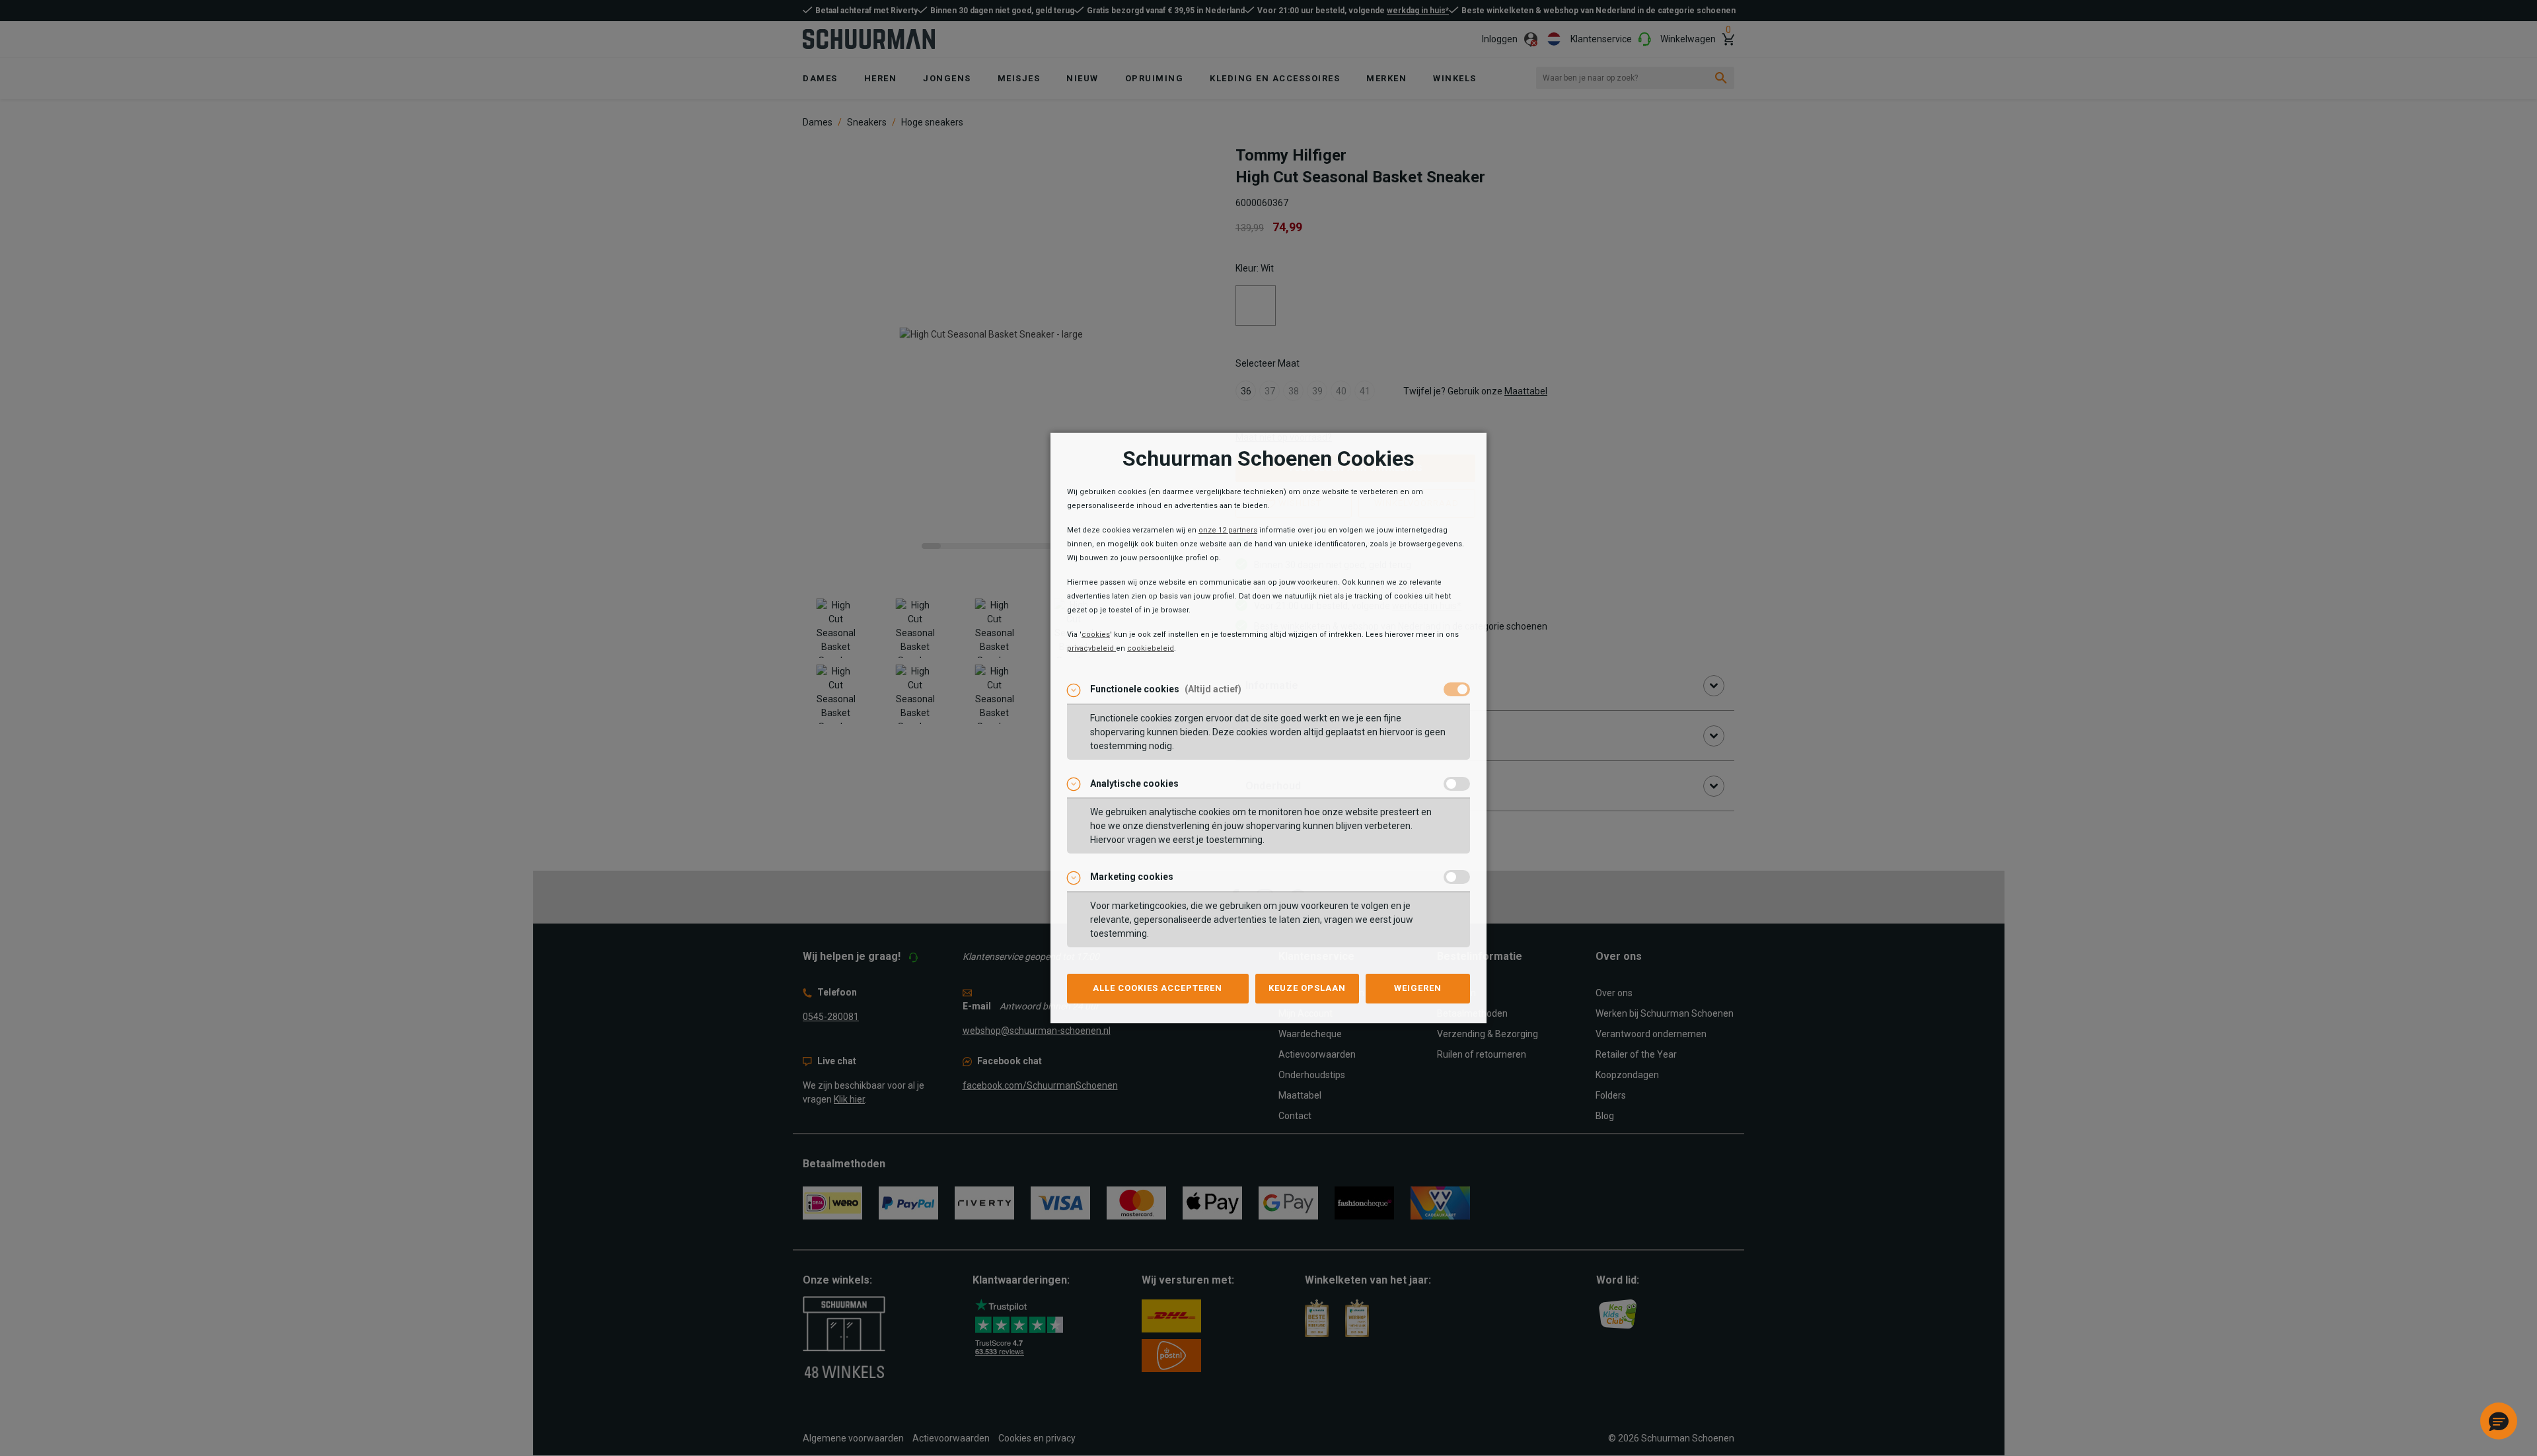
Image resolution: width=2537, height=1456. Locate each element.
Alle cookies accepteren (1158, 988)
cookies (1096, 635)
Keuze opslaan (1307, 988)
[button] (2499, 1421)
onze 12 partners (1228, 530)
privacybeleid (1091, 648)
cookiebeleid (1151, 648)
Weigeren (1418, 988)
